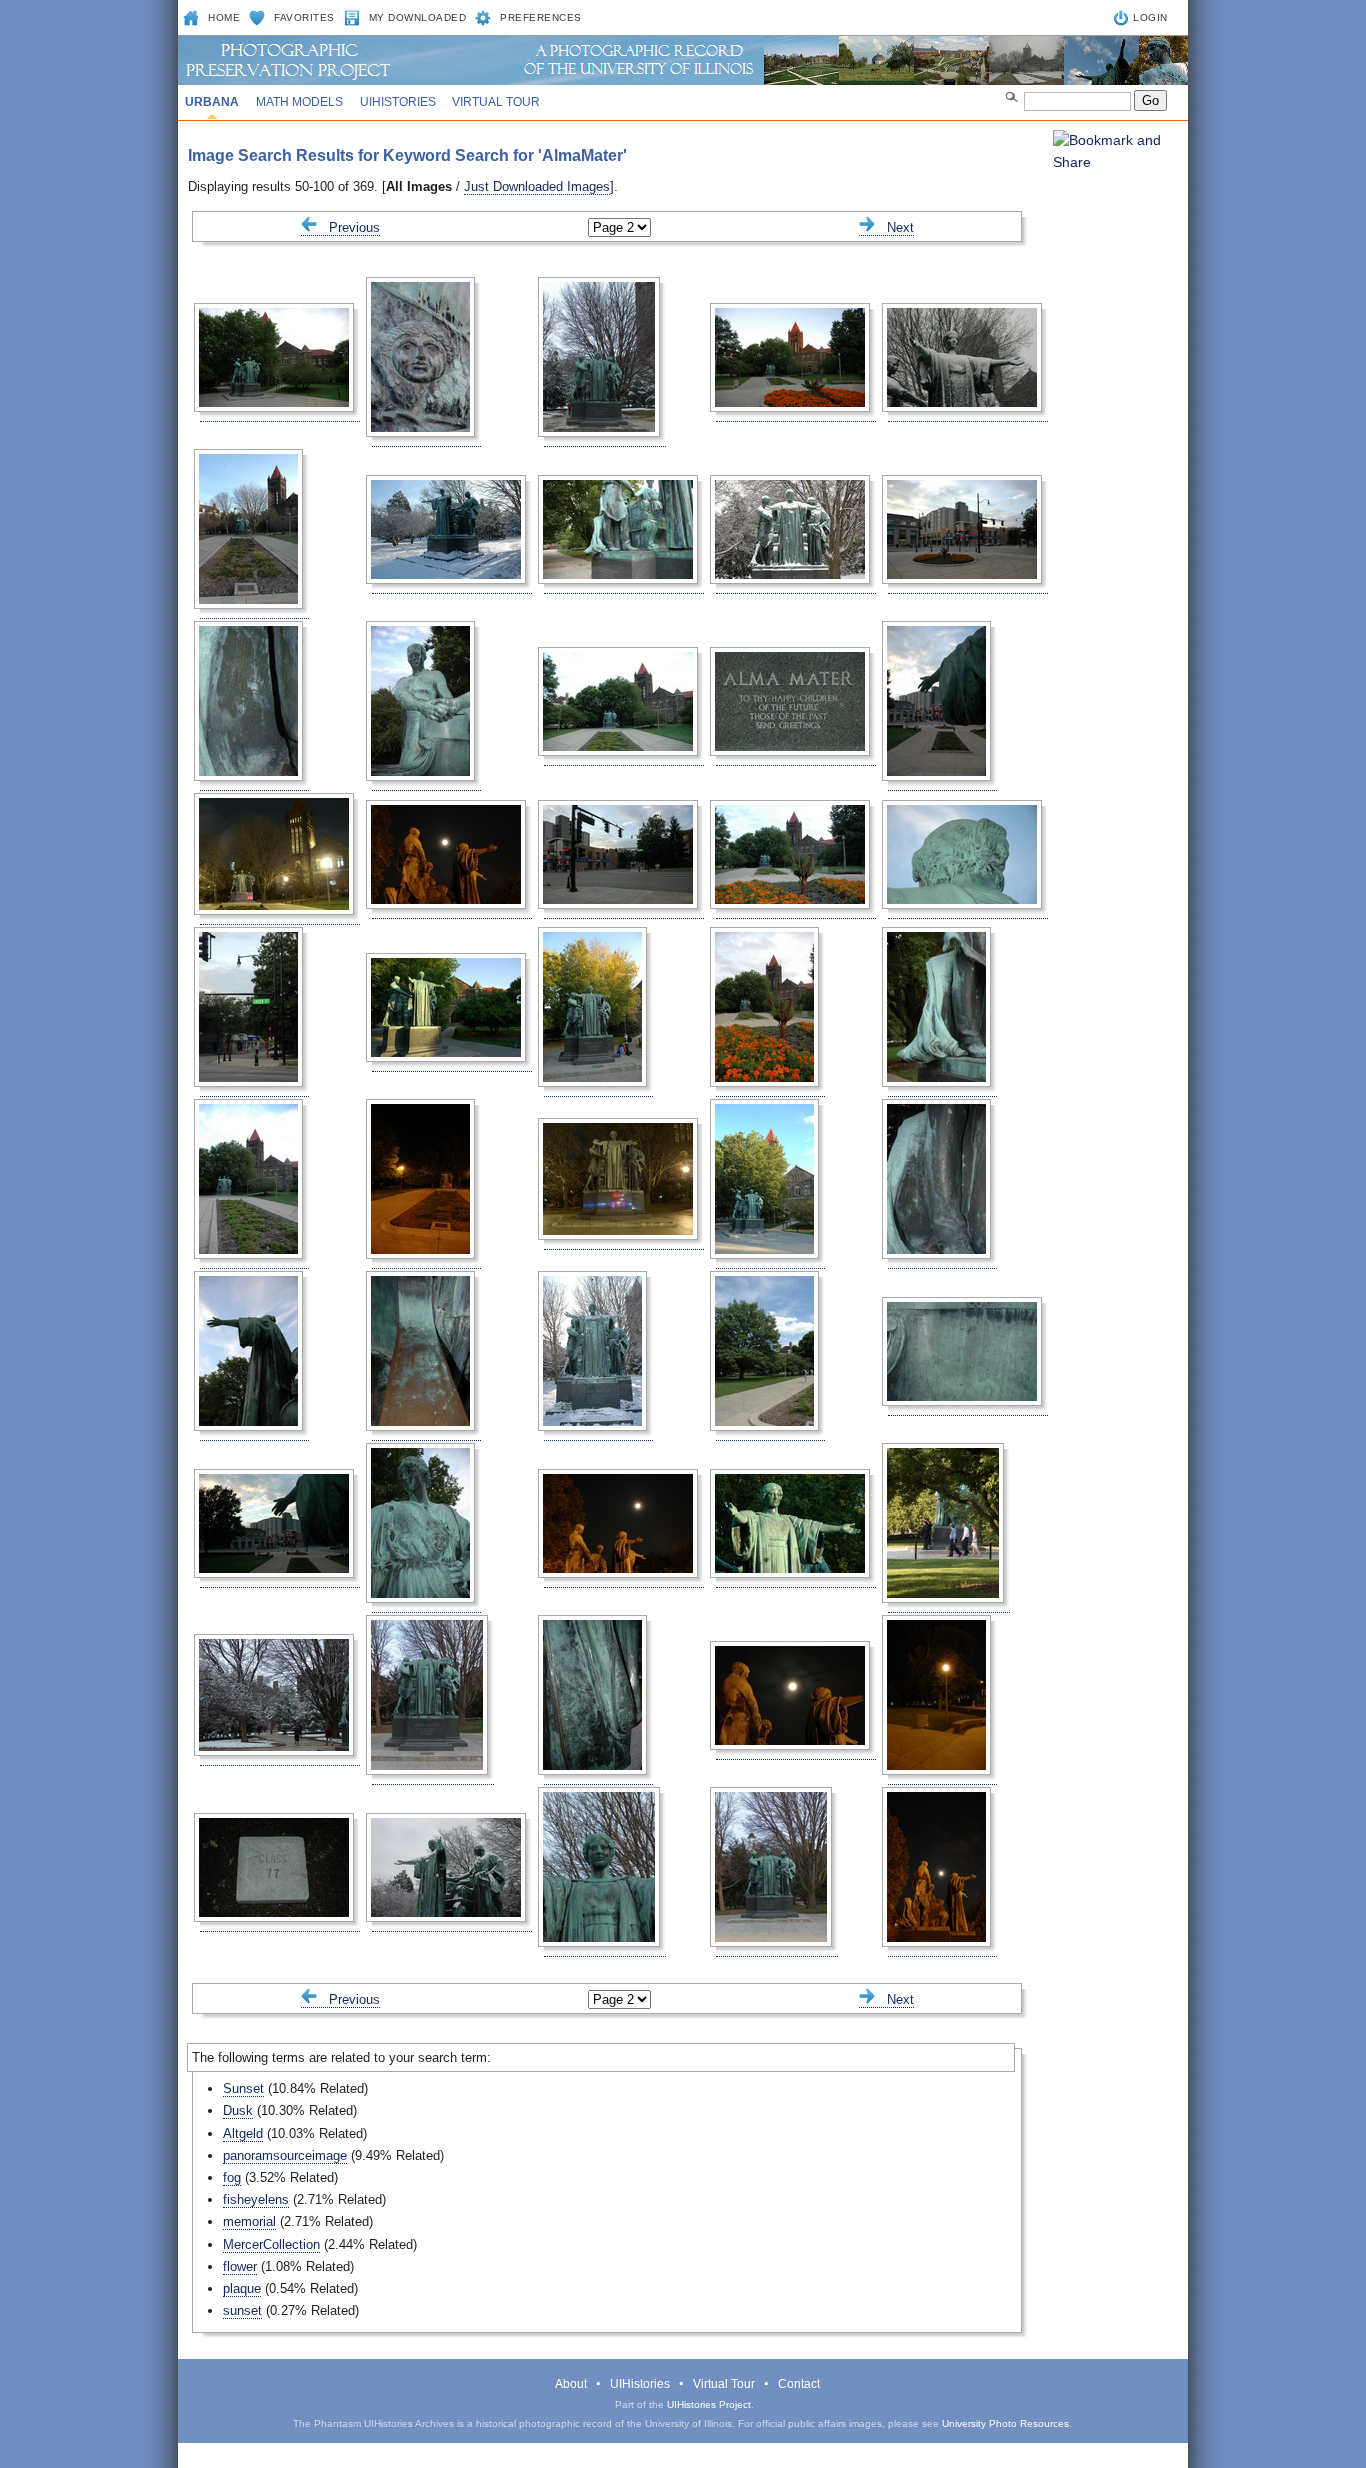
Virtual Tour (496, 102)
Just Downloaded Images (537, 186)
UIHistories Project (709, 2404)
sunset (242, 2310)
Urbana (212, 102)
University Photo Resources (1005, 2423)
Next (894, 227)
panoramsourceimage (285, 2155)
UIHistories (398, 102)
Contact (799, 2384)
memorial (249, 2221)
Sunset (243, 2088)
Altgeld (243, 2133)
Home (224, 17)
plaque (242, 2288)
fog (232, 2177)
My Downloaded (418, 17)
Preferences (541, 17)
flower (240, 2266)
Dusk (238, 2110)
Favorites (304, 17)
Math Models (299, 102)
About (571, 2384)
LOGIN (1150, 17)
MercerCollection (271, 2244)
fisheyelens (256, 2199)
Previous (348, 227)
